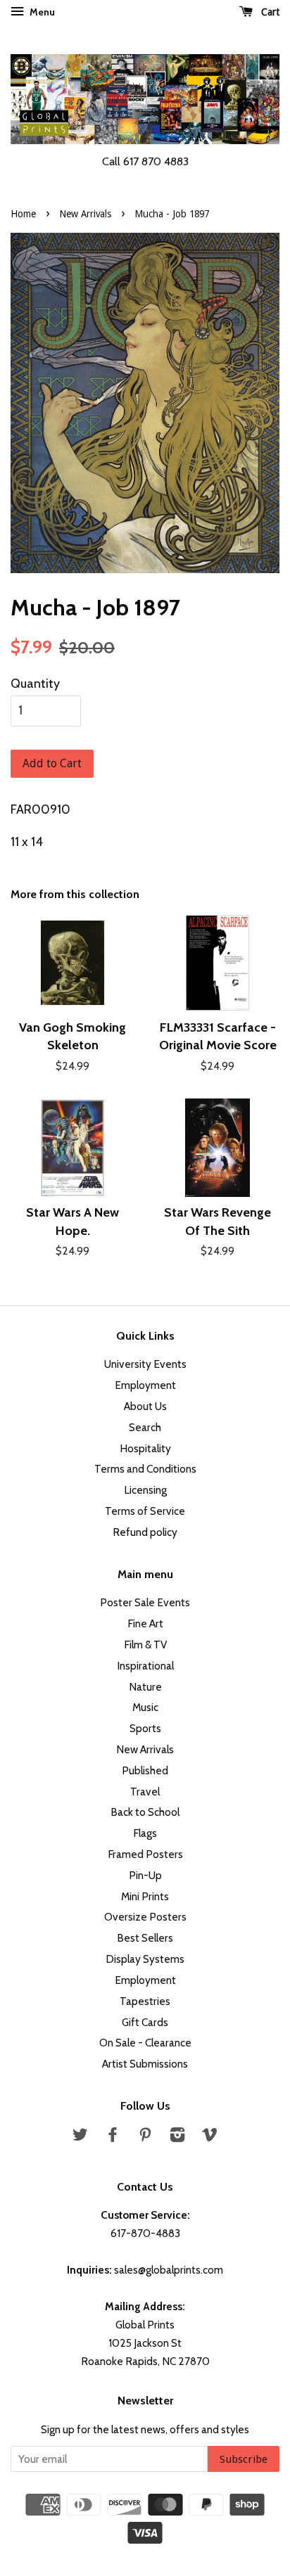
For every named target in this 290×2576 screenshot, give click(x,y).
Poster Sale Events (145, 1602)
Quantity (35, 684)
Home (23, 214)
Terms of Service (145, 1511)
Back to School (145, 1812)
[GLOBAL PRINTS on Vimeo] (210, 2137)
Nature (145, 1687)
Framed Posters (145, 1854)
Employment (145, 1385)
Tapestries (145, 2001)
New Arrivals (85, 214)
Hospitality (145, 1448)
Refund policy (145, 1532)
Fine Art (145, 1623)
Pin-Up (145, 1875)
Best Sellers (145, 1938)
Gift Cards (145, 2022)
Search (145, 1427)
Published (145, 1770)
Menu (41, 12)
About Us (145, 1406)
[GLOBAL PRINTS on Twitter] (80, 2137)
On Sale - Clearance (145, 2043)
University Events (145, 1364)
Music (145, 1707)
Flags (145, 1833)
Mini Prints (145, 1896)
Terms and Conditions (145, 1469)
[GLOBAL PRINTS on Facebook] (113, 2137)
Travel (145, 1792)
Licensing (145, 1490)
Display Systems (145, 1959)
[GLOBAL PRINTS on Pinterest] (145, 2137)
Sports (145, 1728)
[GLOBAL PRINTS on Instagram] (177, 2137)
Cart (269, 12)
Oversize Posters (145, 1917)
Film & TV (145, 1645)
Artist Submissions (145, 2064)
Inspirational (145, 1666)
